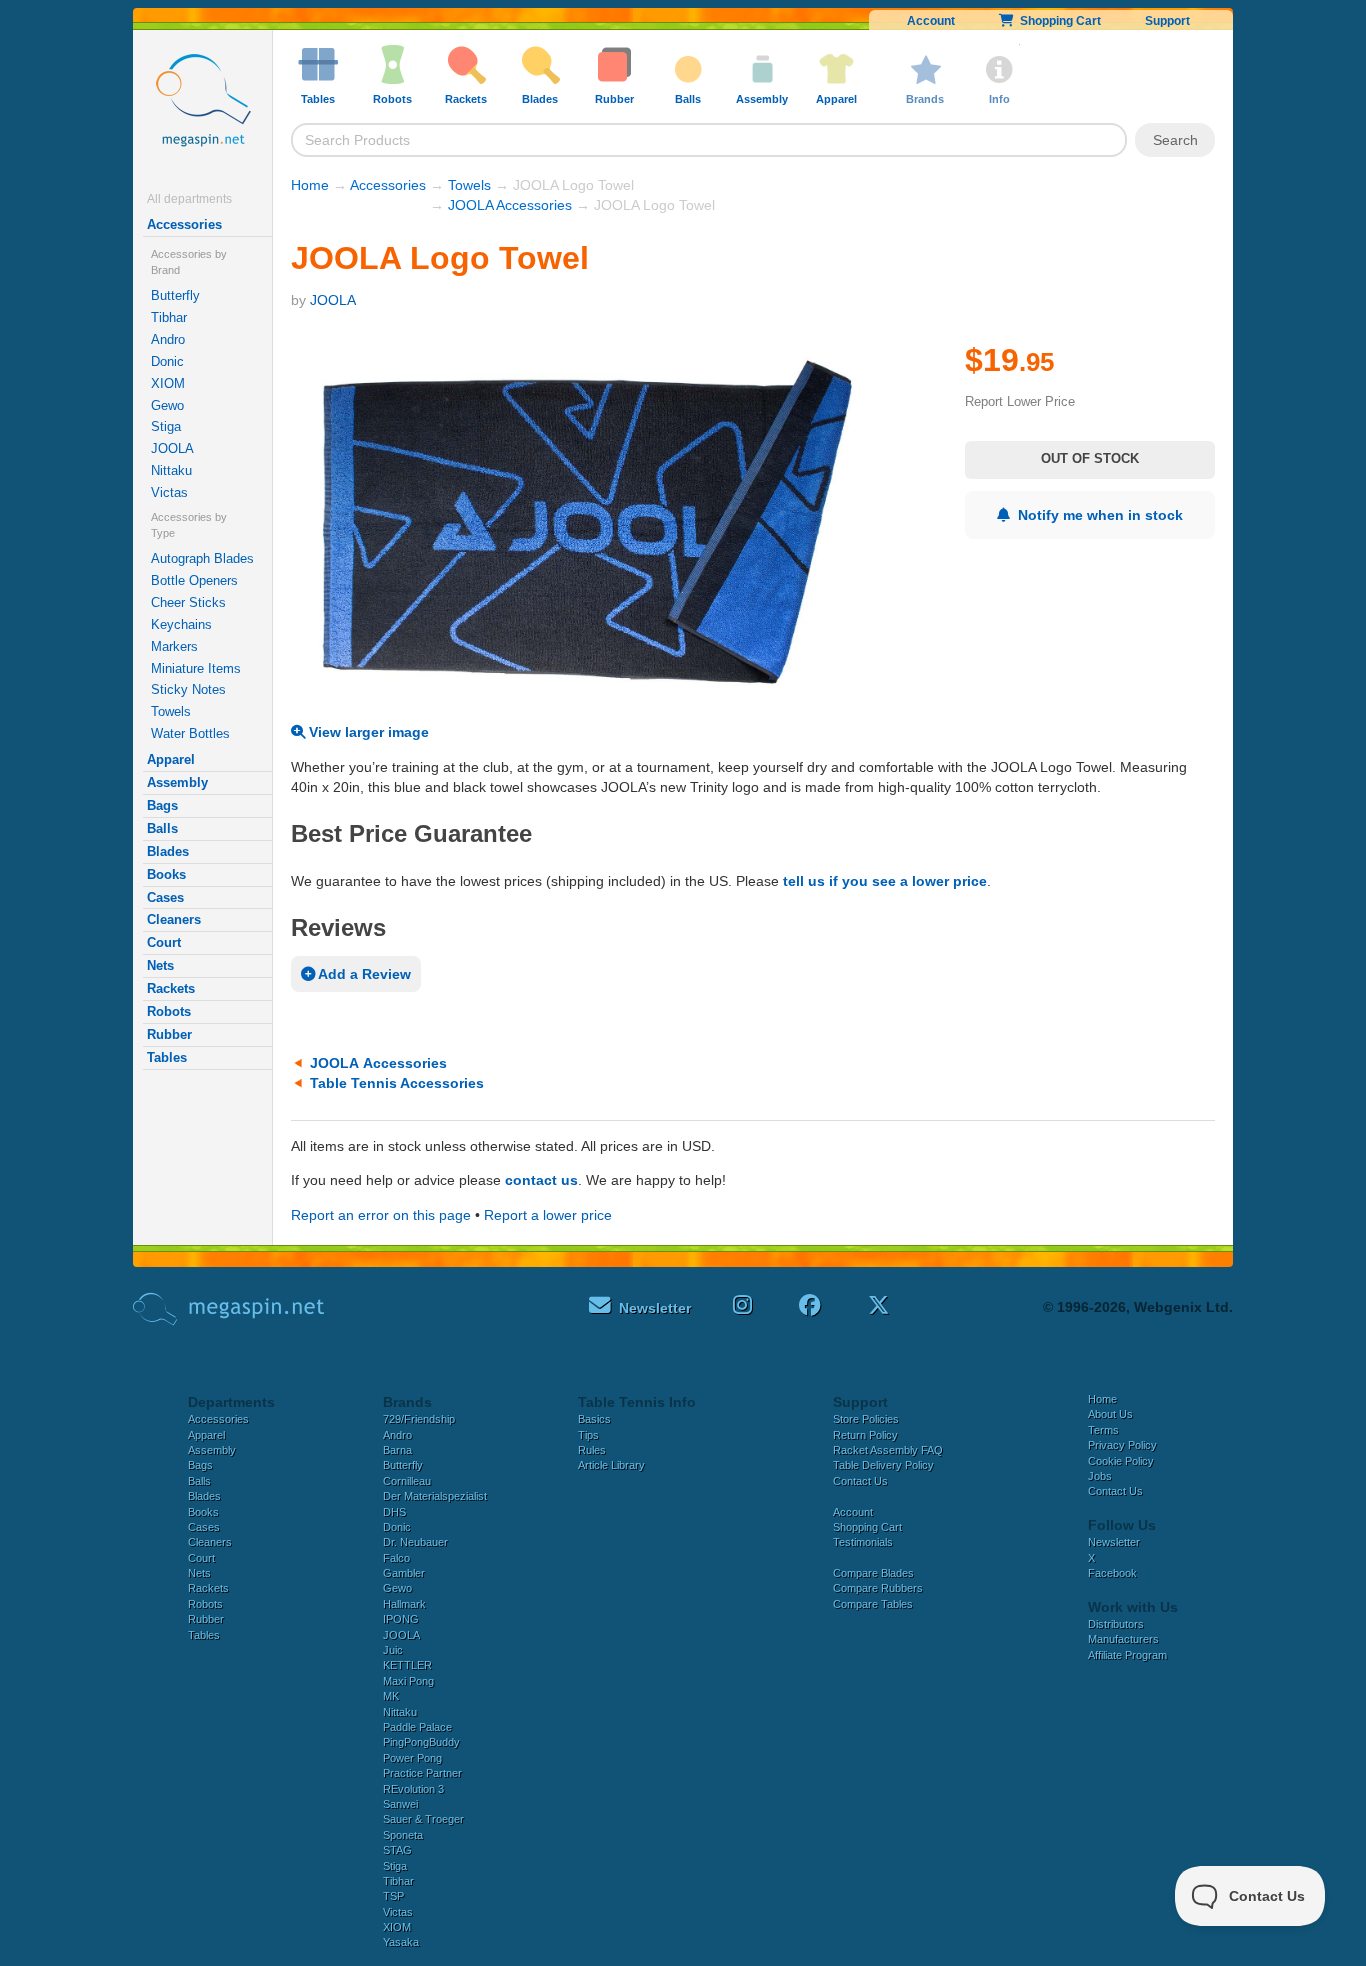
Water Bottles (190, 733)
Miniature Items (196, 668)
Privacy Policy (1122, 1445)
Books (166, 874)
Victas (169, 492)
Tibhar (169, 317)
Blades (168, 851)
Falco (396, 1558)
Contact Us (860, 1481)
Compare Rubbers (878, 1588)
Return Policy (865, 1435)
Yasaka (401, 1942)
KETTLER (407, 1665)
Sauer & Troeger (423, 1819)
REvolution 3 (413, 1789)
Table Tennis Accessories (397, 1083)
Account (931, 21)
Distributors (1116, 1624)
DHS (394, 1512)
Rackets (171, 988)
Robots (169, 1011)
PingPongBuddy (421, 1742)
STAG (397, 1850)
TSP (393, 1896)
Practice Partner (422, 1773)
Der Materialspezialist (435, 1496)
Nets (160, 965)
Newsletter (1114, 1542)
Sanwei (400, 1804)
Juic (393, 1650)
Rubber (169, 1034)
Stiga (166, 426)
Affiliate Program (1127, 1655)
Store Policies (866, 1419)
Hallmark (404, 1604)
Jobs (1100, 1476)
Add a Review (363, 974)
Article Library (611, 1465)
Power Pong (412, 1758)
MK (391, 1696)
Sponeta (403, 1835)
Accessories (184, 224)
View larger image (367, 732)
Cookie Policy (1121, 1461)
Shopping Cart (1057, 21)
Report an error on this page (381, 1215)
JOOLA (172, 448)
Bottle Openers (194, 580)
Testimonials (863, 1542)
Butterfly (175, 295)
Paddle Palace (417, 1727)
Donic (167, 361)
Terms (1103, 1430)
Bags (162, 805)
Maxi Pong (408, 1681)
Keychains (181, 624)
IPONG (401, 1619)
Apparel (171, 759)
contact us (541, 1180)
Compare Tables (873, 1604)
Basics (594, 1419)
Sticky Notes (188, 689)
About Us (1110, 1414)
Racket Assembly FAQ (888, 1450)
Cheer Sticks (188, 602)
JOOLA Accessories (510, 205)
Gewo (167, 405)
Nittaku (171, 470)
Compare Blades (873, 1573)
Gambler (404, 1573)
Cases (165, 897)
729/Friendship (419, 1419)
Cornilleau (407, 1481)
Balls (162, 828)
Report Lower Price (1020, 401)
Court (164, 942)
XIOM (168, 383)
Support (1167, 21)
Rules (592, 1450)
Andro (168, 339)
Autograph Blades (202, 558)
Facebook (1112, 1573)
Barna (397, 1450)
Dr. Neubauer (415, 1542)
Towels (171, 711)
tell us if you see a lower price (885, 881)
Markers (174, 646)
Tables (167, 1057)
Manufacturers (1123, 1639)
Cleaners (174, 919)
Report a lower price (548, 1215)
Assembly (177, 782)
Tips (588, 1435)
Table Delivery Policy (883, 1465)
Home (310, 185)
